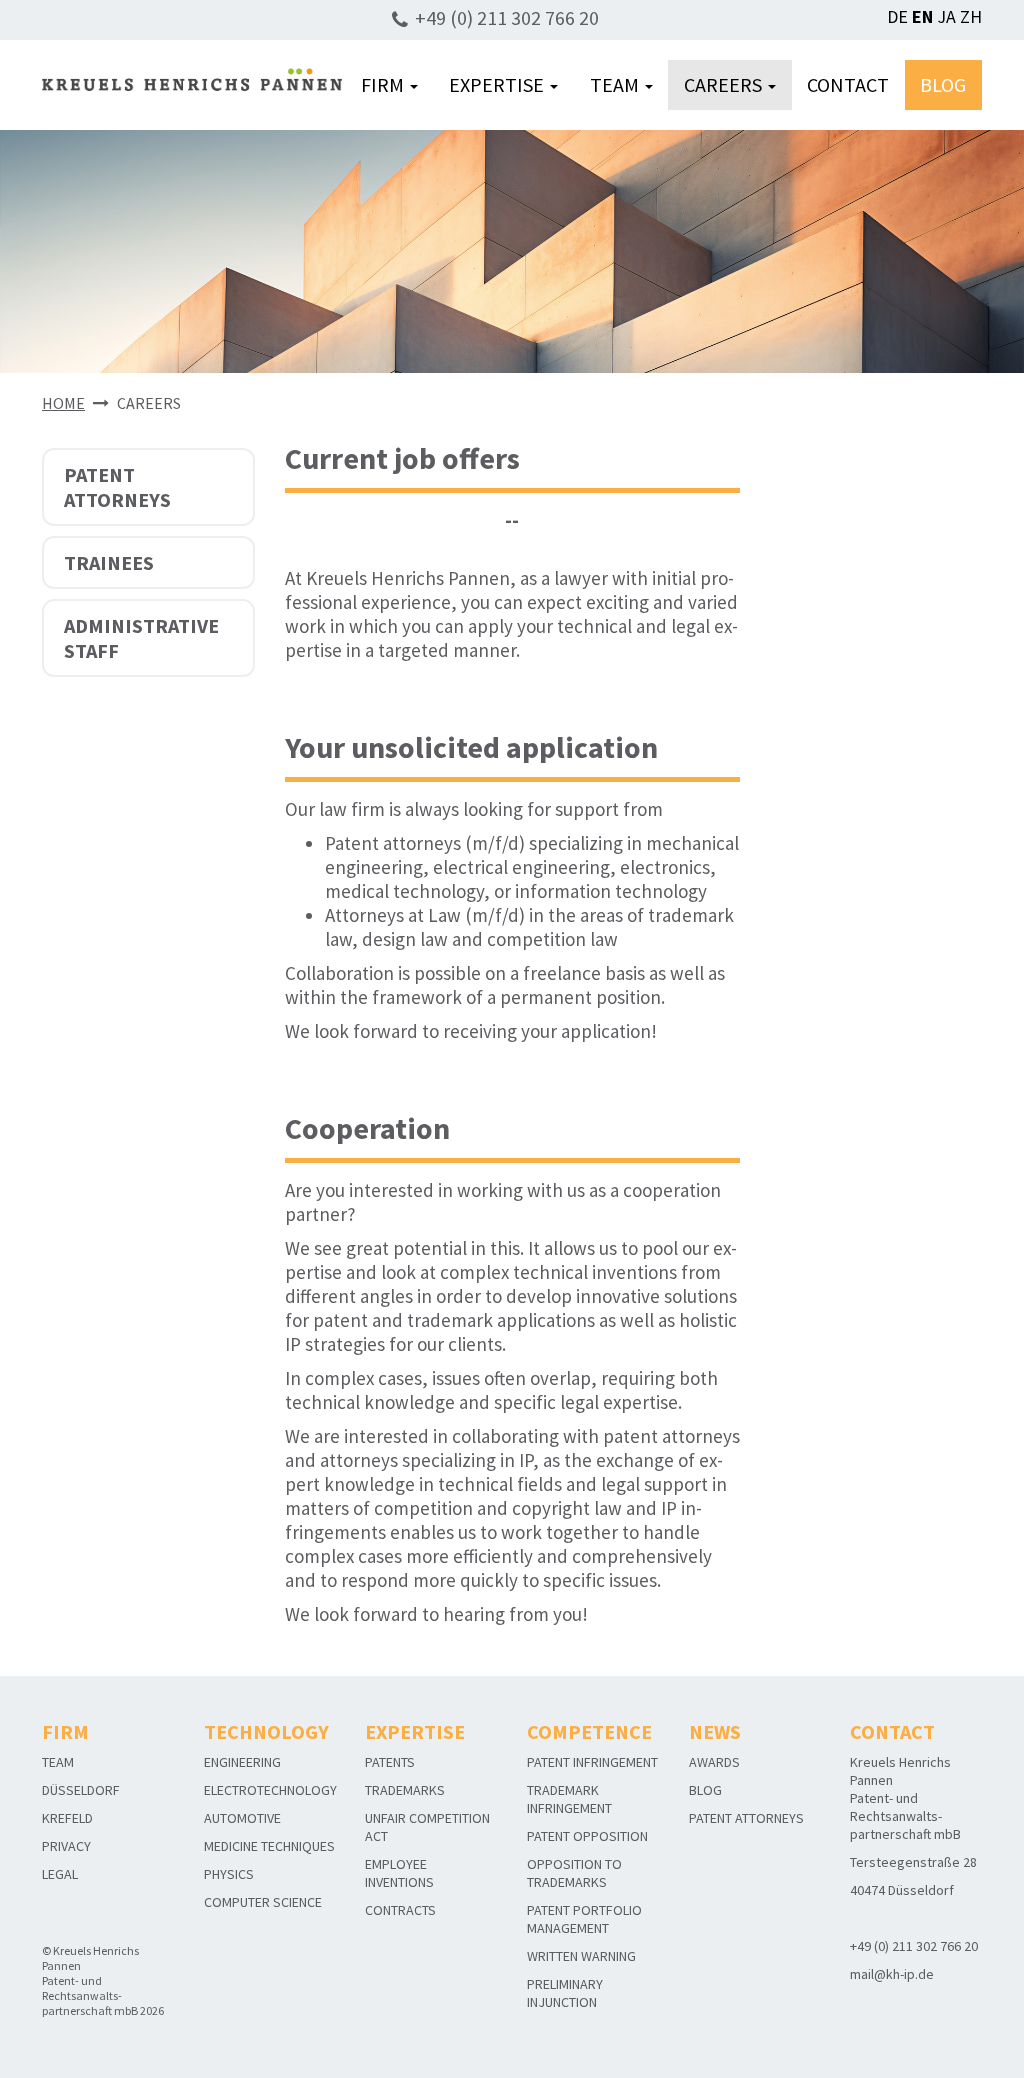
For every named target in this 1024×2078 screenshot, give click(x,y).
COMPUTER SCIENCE (263, 1902)
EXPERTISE (498, 84)
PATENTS (390, 1762)
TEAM (616, 84)
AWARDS (714, 1762)
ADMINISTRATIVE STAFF (141, 638)
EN (922, 16)
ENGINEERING (242, 1762)
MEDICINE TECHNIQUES (269, 1846)
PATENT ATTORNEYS (117, 487)
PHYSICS (229, 1874)
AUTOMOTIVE (242, 1818)
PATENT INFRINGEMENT (592, 1762)
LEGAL (60, 1874)
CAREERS (725, 84)
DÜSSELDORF (81, 1790)
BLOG (943, 84)
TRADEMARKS (405, 1790)
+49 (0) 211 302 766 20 (507, 17)
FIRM (384, 84)
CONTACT (848, 84)
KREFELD (67, 1818)
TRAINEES (109, 562)
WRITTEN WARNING (581, 1956)
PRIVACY (66, 1846)
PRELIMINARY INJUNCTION (565, 1993)
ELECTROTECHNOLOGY (270, 1790)
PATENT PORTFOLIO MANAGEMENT (584, 1919)
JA (946, 16)
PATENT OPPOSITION (587, 1836)
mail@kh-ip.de (892, 1974)
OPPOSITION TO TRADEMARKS (574, 1873)
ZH (971, 16)
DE (897, 16)
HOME (63, 403)
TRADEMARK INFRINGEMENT (569, 1799)
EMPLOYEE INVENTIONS (399, 1873)
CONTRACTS (400, 1910)
